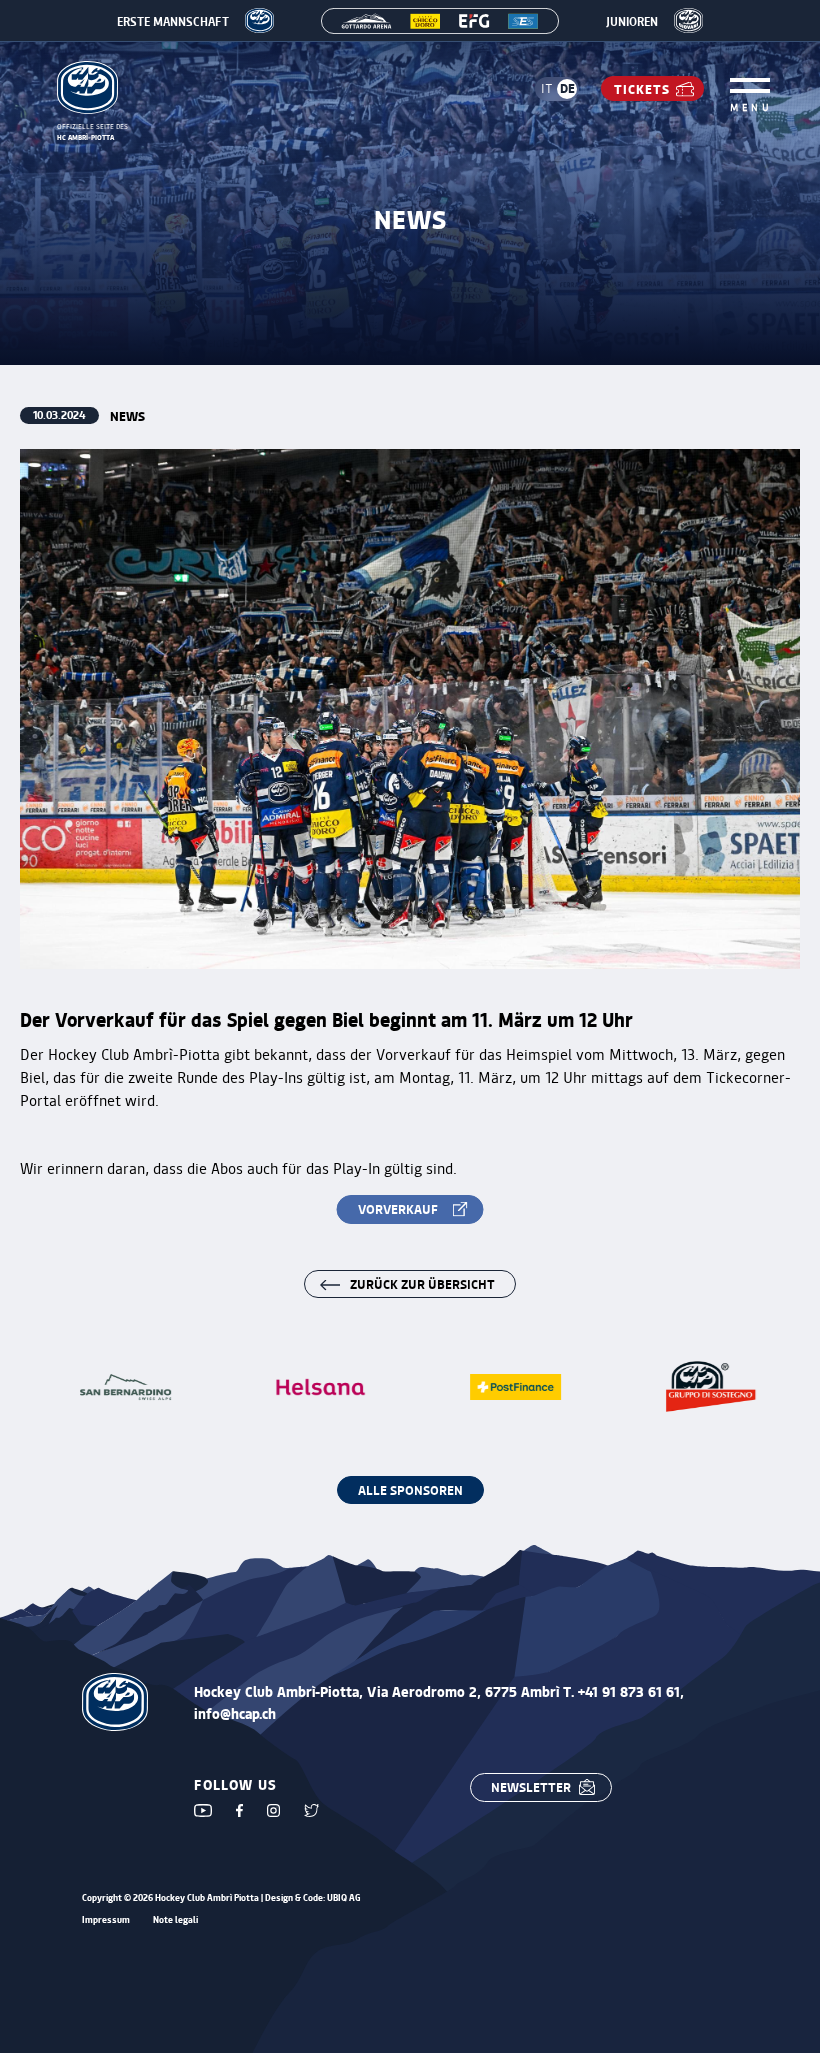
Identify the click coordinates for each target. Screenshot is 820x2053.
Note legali (175, 1920)
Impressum (106, 1920)
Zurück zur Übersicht (422, 1283)
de (567, 87)
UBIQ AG (344, 1897)
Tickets (642, 88)
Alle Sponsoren (410, 1489)
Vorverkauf (398, 1208)
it (547, 88)
